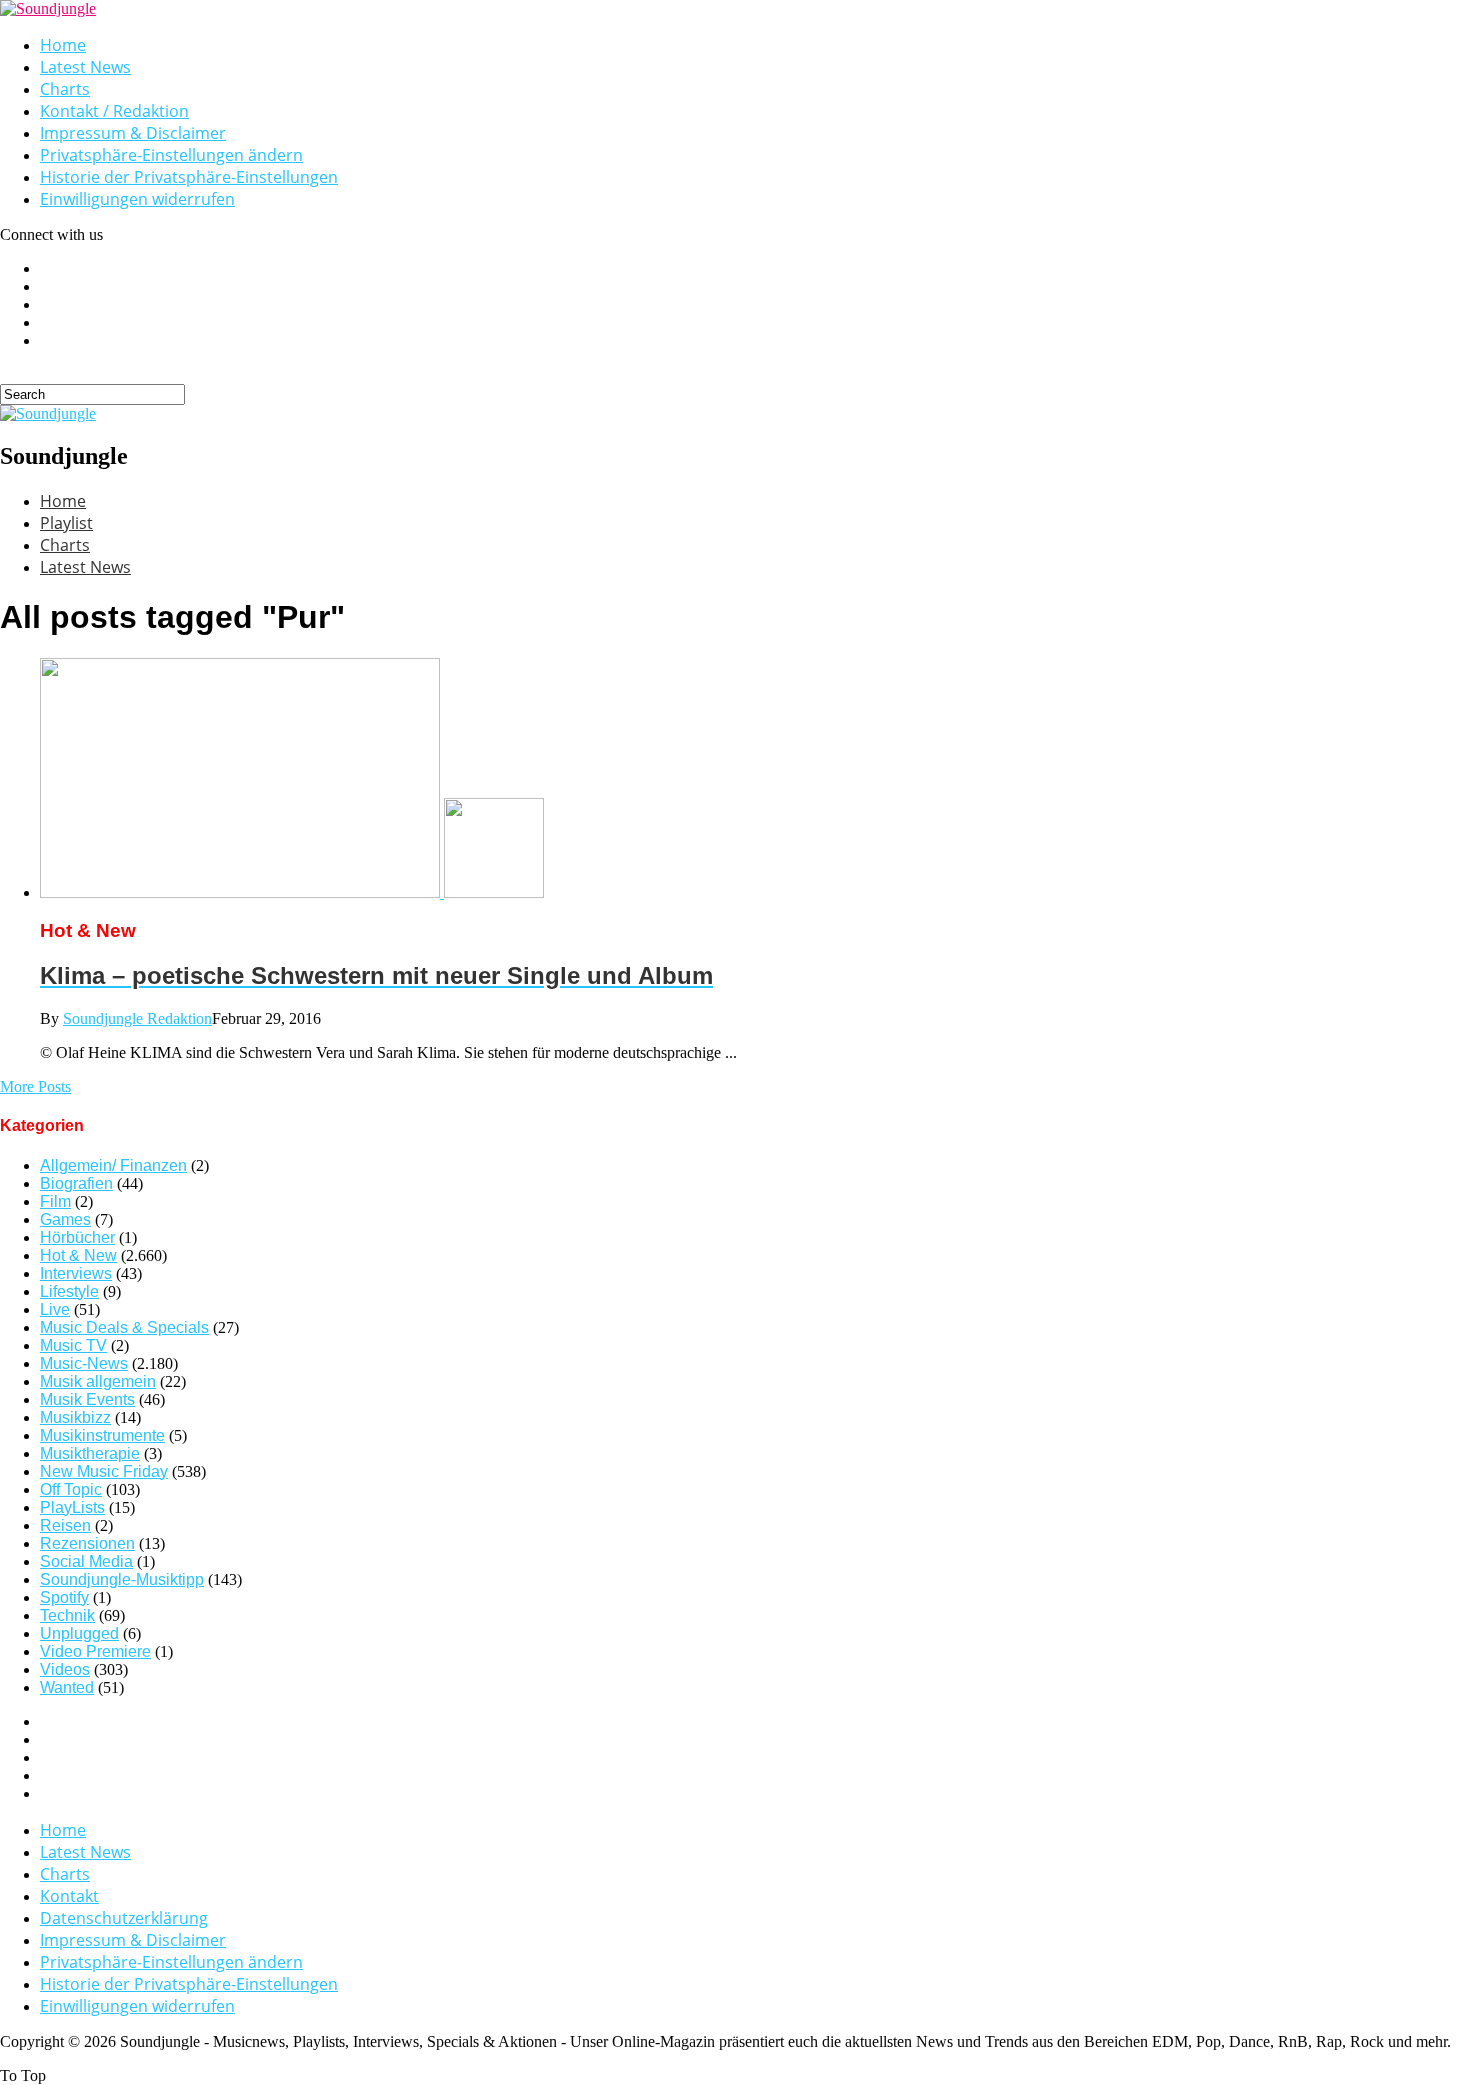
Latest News (85, 67)
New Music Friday (104, 1471)
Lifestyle (69, 1291)
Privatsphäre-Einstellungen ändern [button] (171, 155)
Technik (67, 1615)
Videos (65, 1669)
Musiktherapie (90, 1453)
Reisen (65, 1525)
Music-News (84, 1363)
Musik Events (87, 1399)
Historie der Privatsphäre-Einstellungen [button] (189, 177)
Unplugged (79, 1633)
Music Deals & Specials (124, 1327)
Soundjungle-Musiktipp (122, 1579)
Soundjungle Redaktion (137, 1018)
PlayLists (72, 1507)
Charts (65, 89)
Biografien (76, 1183)
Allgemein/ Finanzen (113, 1165)
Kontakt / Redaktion (114, 111)
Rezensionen (87, 1543)
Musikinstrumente (102, 1435)
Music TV (73, 1345)
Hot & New (78, 1255)
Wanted (67, 1687)
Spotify (64, 1597)
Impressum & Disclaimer (133, 133)
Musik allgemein (98, 1381)
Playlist (66, 523)
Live (55, 1309)
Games (65, 1219)
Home (63, 45)
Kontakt (69, 1896)
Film (55, 1201)
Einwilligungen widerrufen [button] (137, 199)
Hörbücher (77, 1237)
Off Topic (71, 1489)
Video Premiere (95, 1651)
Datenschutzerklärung (124, 1918)
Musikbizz (75, 1417)
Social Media (86, 1561)
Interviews (76, 1273)
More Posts (35, 1086)
